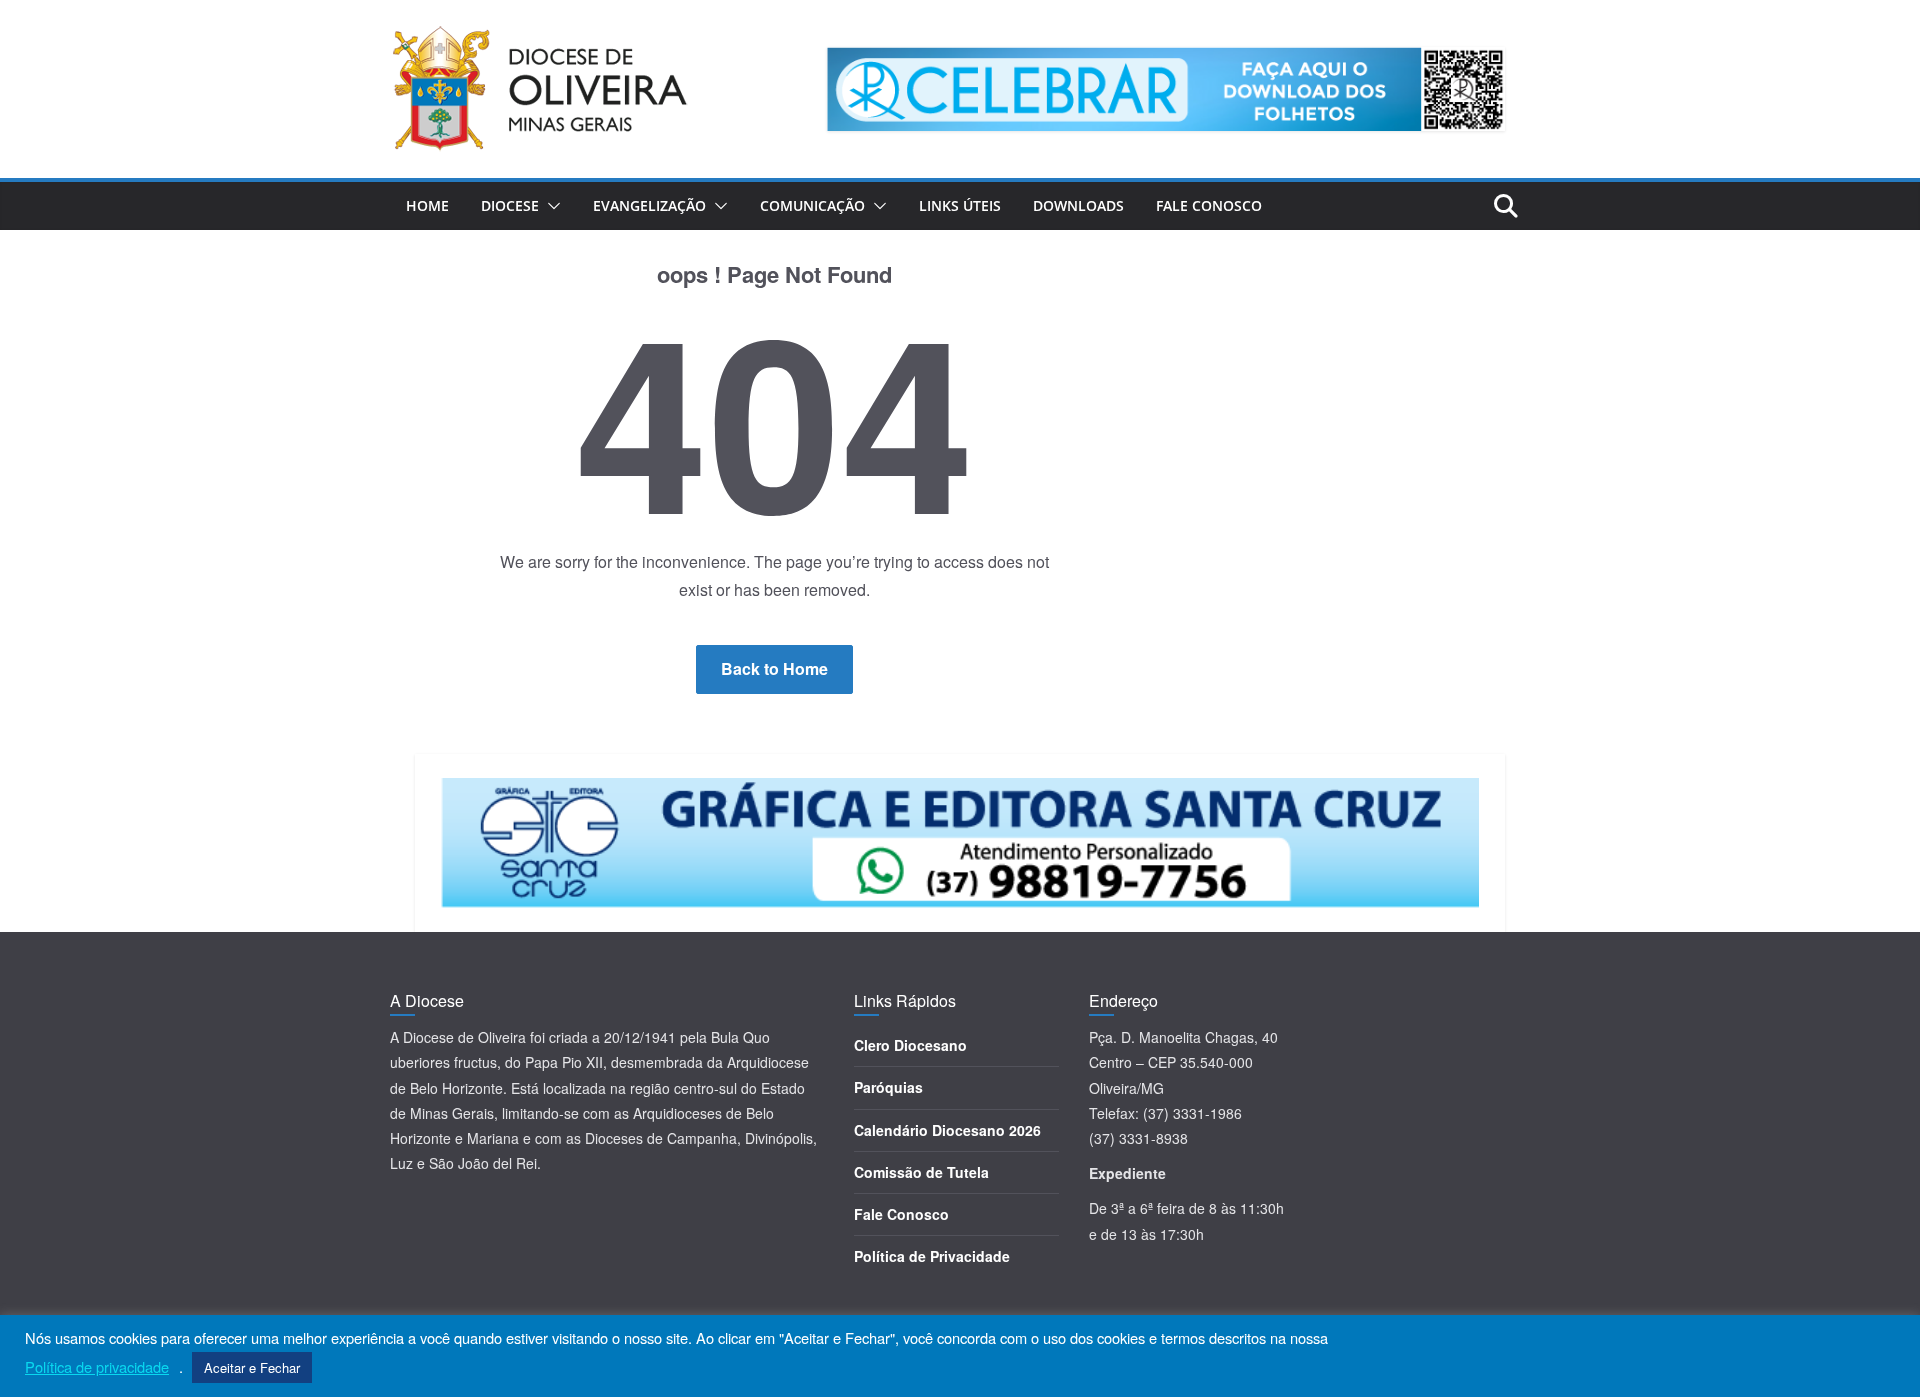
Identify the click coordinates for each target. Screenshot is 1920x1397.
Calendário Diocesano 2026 (947, 1130)
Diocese (510, 205)
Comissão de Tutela (921, 1172)
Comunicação (812, 205)
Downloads (1078, 205)
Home (427, 205)
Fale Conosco (1209, 205)
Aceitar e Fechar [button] (252, 1367)
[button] (550, 206)
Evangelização (649, 205)
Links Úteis (960, 205)
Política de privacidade (97, 1367)
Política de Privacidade (932, 1256)
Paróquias (888, 1087)
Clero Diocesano (910, 1045)
